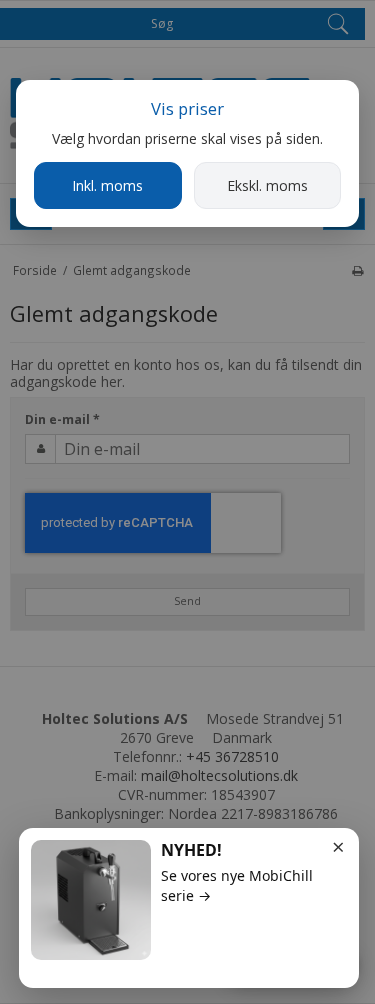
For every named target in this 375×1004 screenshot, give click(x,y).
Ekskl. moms (267, 185)
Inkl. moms (107, 185)
